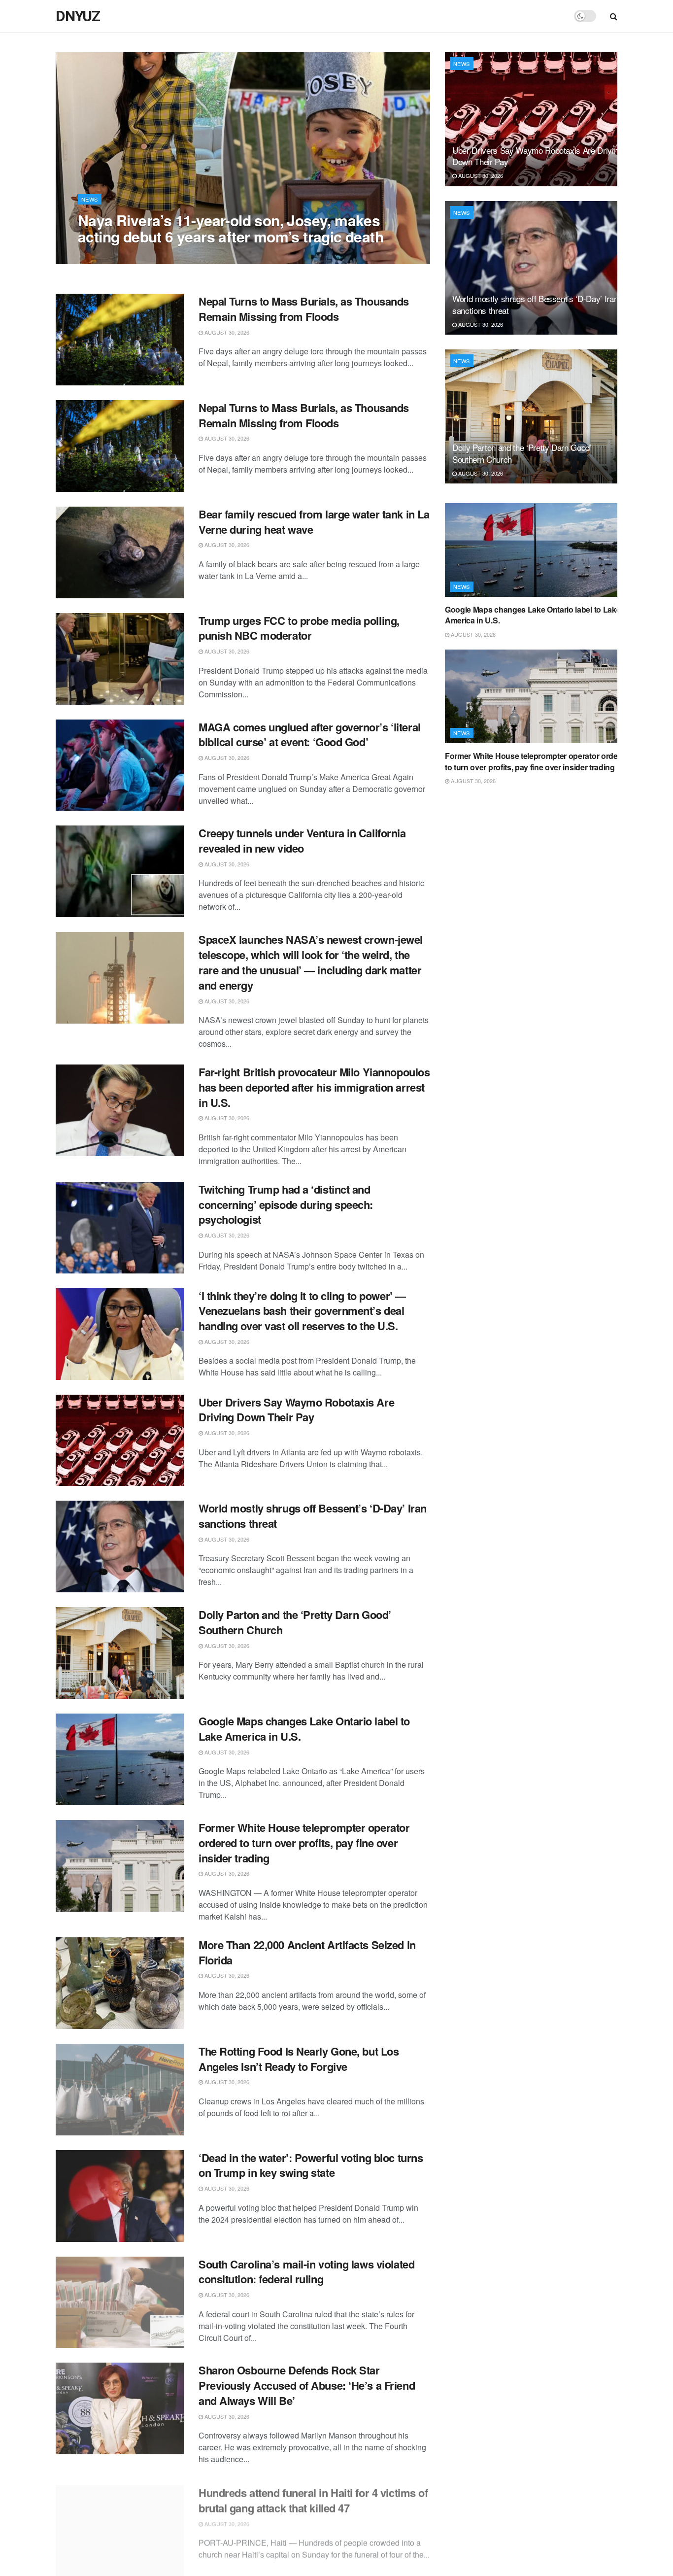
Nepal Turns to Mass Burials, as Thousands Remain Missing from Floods (304, 309)
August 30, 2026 (105, 256)
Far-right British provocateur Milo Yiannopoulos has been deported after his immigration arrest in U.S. (314, 1087)
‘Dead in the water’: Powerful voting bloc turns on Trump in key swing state (311, 2165)
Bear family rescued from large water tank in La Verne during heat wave (314, 522)
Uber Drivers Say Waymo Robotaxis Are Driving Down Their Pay (296, 1410)
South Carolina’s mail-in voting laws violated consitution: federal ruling (306, 2272)
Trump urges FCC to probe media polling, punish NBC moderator (299, 628)
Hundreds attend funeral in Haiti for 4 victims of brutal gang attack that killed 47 (313, 2495)
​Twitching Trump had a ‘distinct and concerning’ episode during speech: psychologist (286, 1204)
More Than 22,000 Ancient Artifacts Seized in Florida (307, 1952)
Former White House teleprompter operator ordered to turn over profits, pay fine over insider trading (304, 1843)
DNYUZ (78, 16)
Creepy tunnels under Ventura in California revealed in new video (302, 841)
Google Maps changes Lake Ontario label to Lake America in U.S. (304, 1729)
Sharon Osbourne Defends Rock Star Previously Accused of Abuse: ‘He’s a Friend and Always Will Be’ (307, 2385)
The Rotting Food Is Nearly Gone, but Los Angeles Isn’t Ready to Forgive (299, 2059)
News (90, 199)
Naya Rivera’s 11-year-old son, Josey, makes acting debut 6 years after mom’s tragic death (231, 228)
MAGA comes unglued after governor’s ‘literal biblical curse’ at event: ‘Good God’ (310, 735)
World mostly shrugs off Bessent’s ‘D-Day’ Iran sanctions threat (313, 1516)
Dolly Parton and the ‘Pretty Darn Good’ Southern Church (295, 1622)
